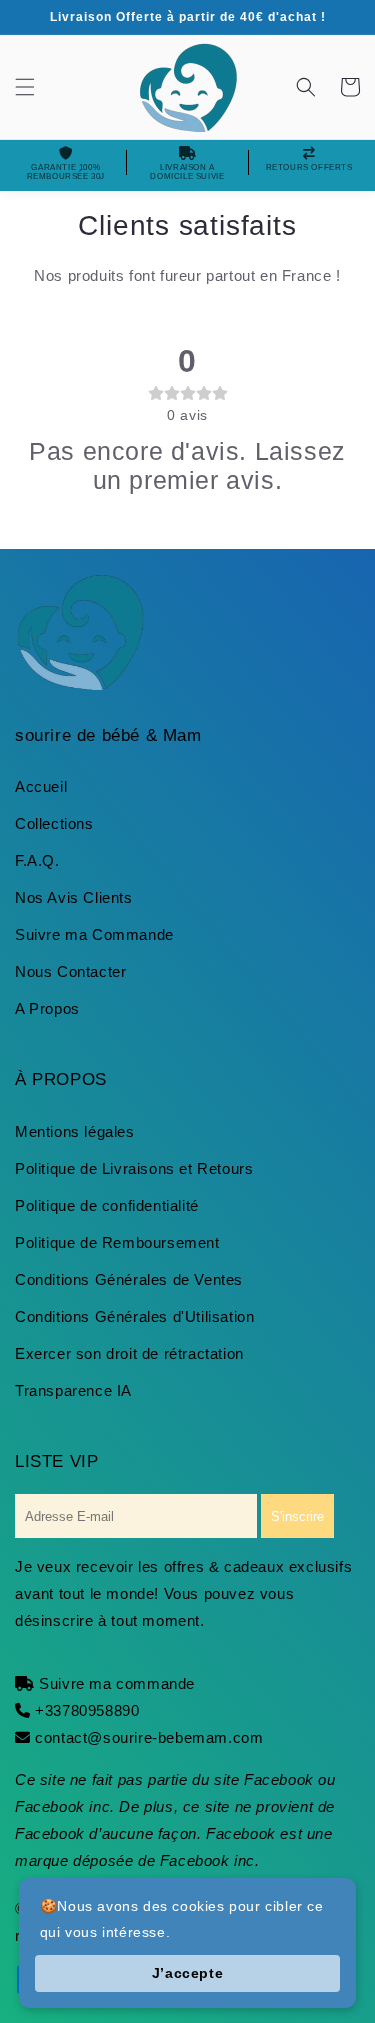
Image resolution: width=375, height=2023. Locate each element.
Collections (54, 823)
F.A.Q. (37, 860)
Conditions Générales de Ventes (129, 1279)
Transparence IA (73, 1390)
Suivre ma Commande (94, 934)
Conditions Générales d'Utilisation (134, 1316)
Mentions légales (75, 1131)
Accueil (41, 786)
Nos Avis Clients (74, 897)
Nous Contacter (70, 971)
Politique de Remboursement (117, 1242)
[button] (25, 87)
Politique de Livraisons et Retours (134, 1168)
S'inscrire (297, 1516)
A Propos (47, 1008)
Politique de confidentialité (107, 1205)
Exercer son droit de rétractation (129, 1353)
